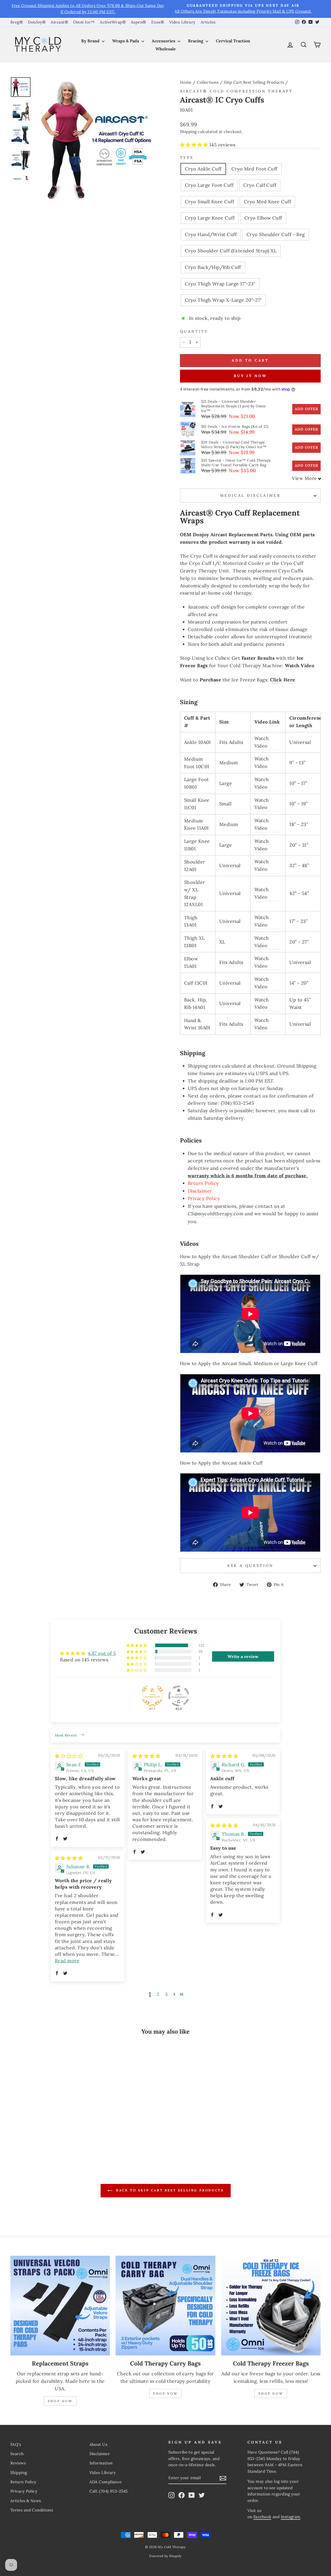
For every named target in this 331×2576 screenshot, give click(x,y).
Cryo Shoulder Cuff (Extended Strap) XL (231, 251)
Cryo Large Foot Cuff (209, 185)
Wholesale (166, 49)
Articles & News (26, 2501)
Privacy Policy (204, 1198)
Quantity (194, 331)
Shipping (188, 132)
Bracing (196, 41)
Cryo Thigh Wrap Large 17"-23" (220, 284)
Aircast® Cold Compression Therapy (236, 91)
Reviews (18, 2463)
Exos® (158, 22)
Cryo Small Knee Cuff (209, 202)
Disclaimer (200, 1191)
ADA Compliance (106, 2482)
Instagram (291, 2517)
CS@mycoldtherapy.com (216, 1214)
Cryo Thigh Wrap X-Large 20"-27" (223, 300)
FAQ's (16, 2444)
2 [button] (158, 1994)
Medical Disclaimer (250, 495)
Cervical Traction (233, 41)
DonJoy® (37, 22)
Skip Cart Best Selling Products (254, 82)
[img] (69, 1756)
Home (186, 82)
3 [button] (166, 1994)
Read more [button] (67, 1961)
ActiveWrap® (113, 22)
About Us (99, 2444)
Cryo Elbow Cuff (263, 218)
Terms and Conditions (32, 2510)
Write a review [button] (243, 1656)
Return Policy (203, 1183)
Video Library (182, 22)
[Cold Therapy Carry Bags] (165, 2305)
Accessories (164, 41)
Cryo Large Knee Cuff (210, 218)
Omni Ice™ (84, 22)
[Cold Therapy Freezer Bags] (271, 2305)
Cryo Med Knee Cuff (267, 202)
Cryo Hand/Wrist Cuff (211, 234)
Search (17, 2454)
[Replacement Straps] (60, 2305)
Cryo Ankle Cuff (203, 169)
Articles (208, 22)
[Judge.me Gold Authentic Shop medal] (152, 1696)
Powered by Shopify (165, 2556)
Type (187, 158)
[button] (195, 145)
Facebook (262, 2517)
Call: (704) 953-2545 (109, 2491)
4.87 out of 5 (102, 1653)
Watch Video (300, 666)
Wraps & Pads (126, 41)
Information (101, 2463)
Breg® (17, 22)
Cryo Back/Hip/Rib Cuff (213, 267)
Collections (208, 82)
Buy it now (250, 376)
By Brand (91, 41)
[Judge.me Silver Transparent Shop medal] (179, 1696)
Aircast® (59, 22)
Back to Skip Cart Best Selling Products (169, 2190)
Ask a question (250, 1566)
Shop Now (60, 2401)
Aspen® (138, 22)
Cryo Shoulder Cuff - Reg (276, 234)
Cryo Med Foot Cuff (254, 169)
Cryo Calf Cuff (260, 185)
